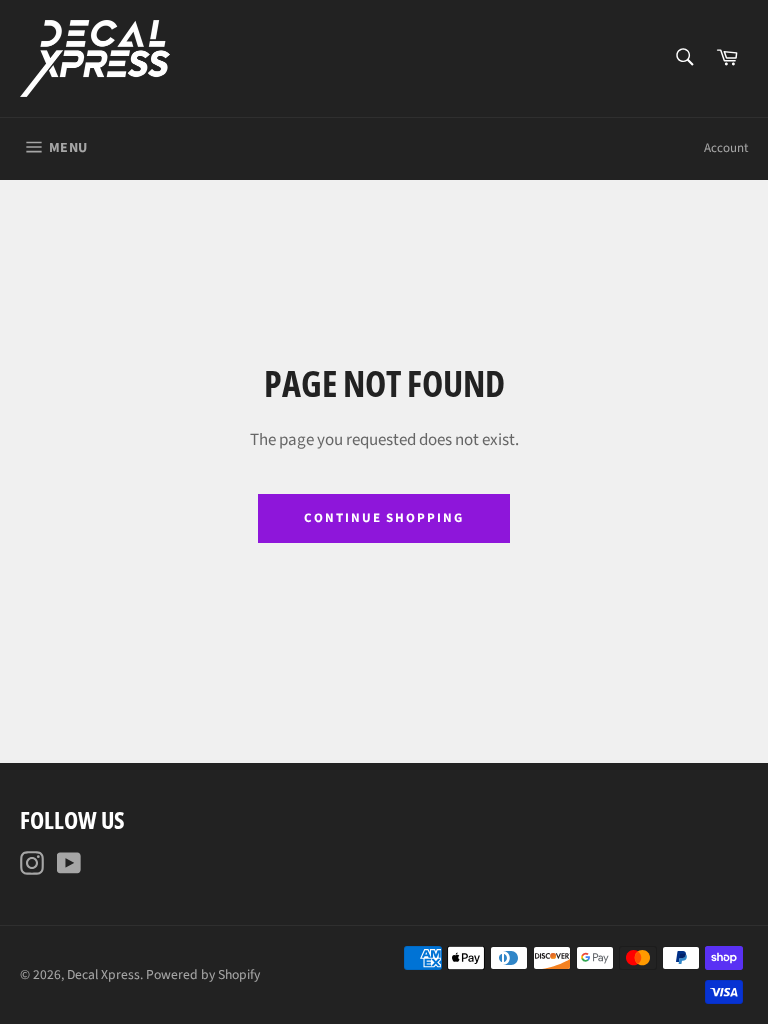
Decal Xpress (103, 974)
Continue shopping (384, 518)
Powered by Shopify (203, 974)
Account (726, 148)
